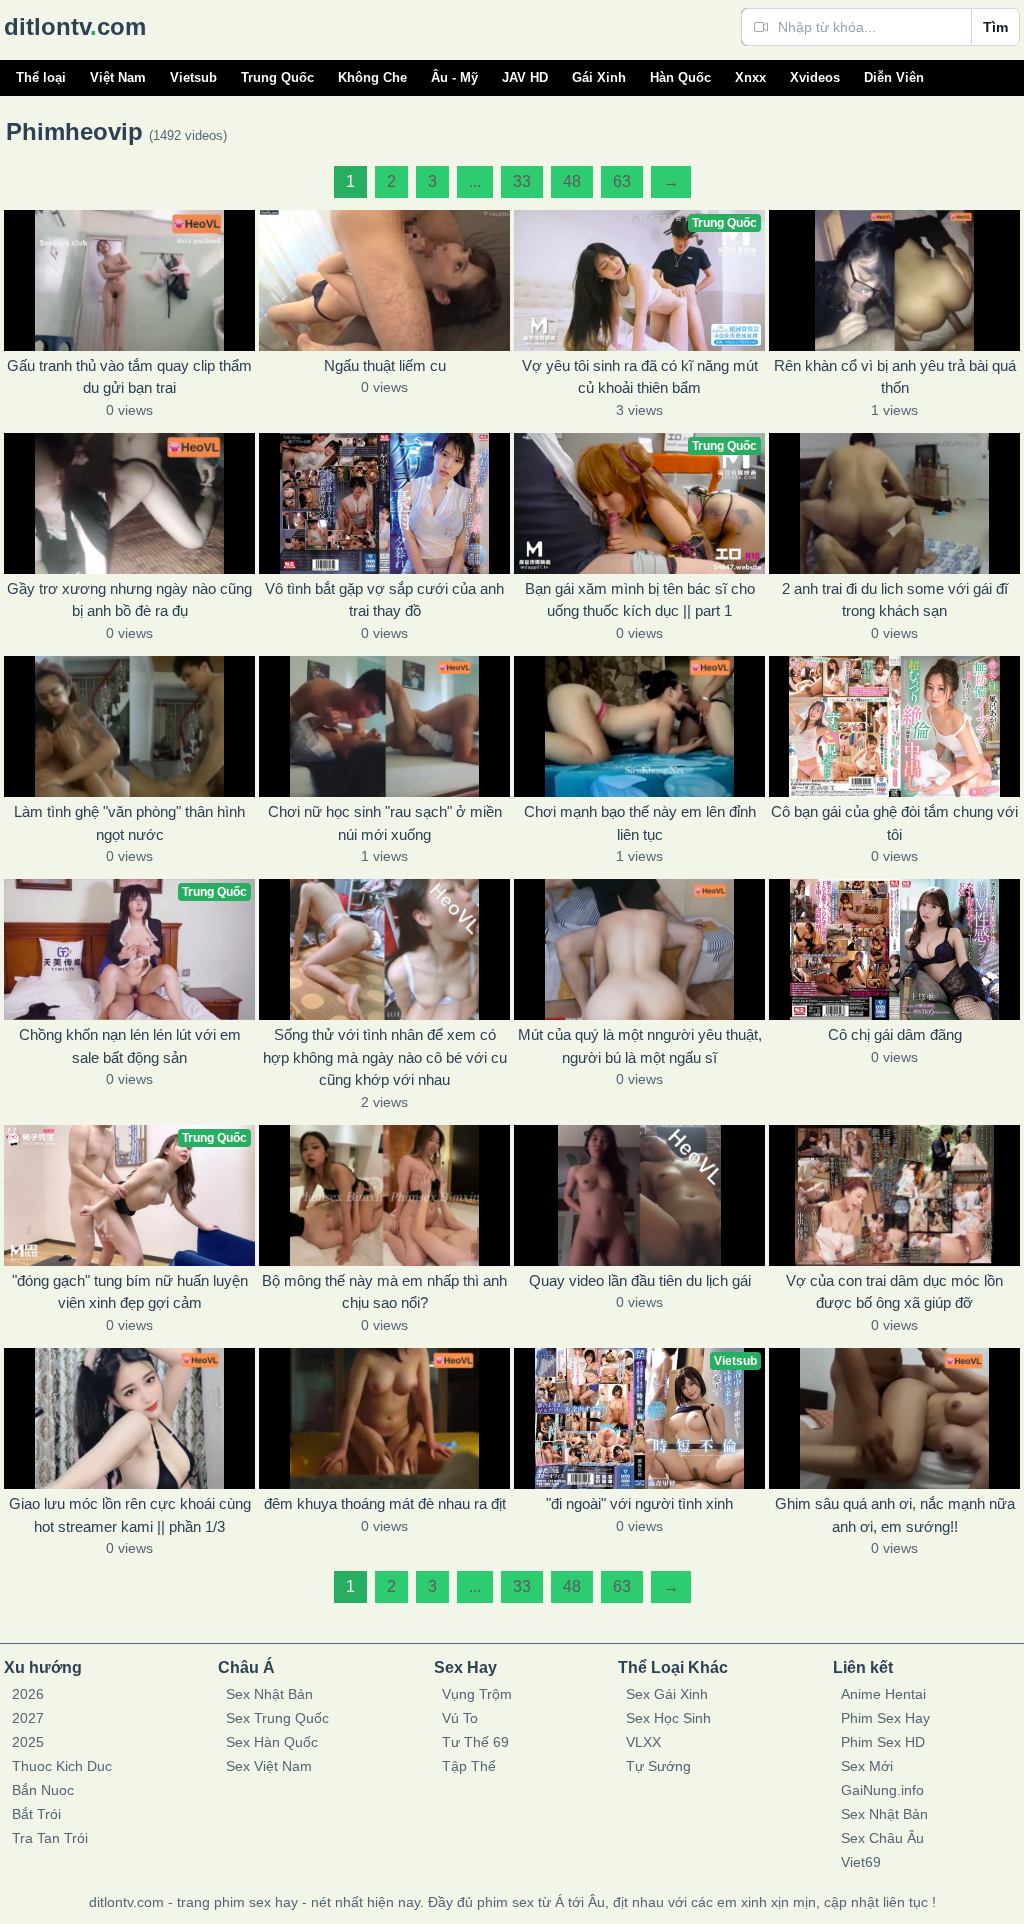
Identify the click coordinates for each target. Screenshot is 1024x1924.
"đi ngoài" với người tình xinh (639, 1503)
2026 (28, 1694)
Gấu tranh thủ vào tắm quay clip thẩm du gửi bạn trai (129, 377)
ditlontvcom (75, 26)
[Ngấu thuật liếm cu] (384, 280)
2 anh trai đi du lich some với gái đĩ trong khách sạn (895, 600)
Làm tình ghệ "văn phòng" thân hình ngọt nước (129, 823)
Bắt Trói (36, 1814)
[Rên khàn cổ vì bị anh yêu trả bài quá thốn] (894, 280)
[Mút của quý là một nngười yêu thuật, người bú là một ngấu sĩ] (639, 949)
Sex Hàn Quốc (272, 1742)
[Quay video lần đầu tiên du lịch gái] (639, 1195)
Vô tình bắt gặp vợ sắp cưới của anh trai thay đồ (384, 600)
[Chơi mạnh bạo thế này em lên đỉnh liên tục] (639, 726)
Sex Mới (867, 1766)
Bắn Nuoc (43, 1790)
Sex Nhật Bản (269, 1694)
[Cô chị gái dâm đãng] (894, 949)
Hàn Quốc (680, 77)
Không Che (372, 77)
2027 (28, 1718)
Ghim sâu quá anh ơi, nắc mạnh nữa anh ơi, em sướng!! (895, 1515)
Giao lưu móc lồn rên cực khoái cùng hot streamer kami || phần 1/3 (130, 1515)
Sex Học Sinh (668, 1718)
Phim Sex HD (883, 1742)
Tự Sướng (658, 1766)
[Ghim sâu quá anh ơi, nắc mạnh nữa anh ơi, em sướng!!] (894, 1418)
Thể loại (41, 77)
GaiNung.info (882, 1790)
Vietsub (193, 77)
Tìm (995, 27)
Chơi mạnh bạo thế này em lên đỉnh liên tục (640, 823)
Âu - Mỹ (454, 77)
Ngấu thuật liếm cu (385, 365)
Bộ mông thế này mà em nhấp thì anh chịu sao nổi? (384, 1292)
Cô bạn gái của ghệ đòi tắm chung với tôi (894, 823)
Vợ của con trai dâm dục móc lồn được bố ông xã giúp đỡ (894, 1292)
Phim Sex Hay (885, 1718)
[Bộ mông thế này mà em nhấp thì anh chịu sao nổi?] (384, 1195)
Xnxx (750, 77)
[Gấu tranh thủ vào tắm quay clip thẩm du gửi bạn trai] (129, 280)
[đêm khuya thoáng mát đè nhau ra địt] (384, 1418)
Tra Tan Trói (50, 1838)
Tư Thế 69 (475, 1742)
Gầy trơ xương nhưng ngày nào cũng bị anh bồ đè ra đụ (129, 600)
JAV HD (525, 77)
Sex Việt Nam (269, 1766)
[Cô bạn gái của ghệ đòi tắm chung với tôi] (894, 726)
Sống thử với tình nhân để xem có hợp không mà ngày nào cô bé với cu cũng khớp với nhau (385, 1057)
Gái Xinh (599, 77)
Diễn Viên (894, 77)
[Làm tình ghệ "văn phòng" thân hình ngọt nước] (129, 726)
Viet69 (861, 1862)
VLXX (643, 1742)
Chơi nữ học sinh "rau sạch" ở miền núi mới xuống (385, 823)
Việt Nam (118, 77)
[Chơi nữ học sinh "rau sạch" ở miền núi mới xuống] (384, 726)
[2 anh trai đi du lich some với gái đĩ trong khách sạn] (894, 503)
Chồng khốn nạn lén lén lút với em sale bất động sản (130, 1046)
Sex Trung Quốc (277, 1718)
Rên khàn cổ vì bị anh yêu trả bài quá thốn (895, 377)
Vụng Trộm (477, 1694)
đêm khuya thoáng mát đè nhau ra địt (385, 1503)
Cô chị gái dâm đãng (895, 1034)
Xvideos (815, 77)
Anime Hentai (883, 1694)
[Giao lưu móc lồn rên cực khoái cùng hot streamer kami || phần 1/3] (129, 1418)
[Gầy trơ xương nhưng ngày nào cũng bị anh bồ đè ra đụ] (129, 503)
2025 (28, 1742)
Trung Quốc (277, 77)
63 (622, 181)
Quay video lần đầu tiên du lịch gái (640, 1280)
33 (522, 181)
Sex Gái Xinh (667, 1694)
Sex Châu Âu (882, 1838)
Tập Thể (469, 1766)
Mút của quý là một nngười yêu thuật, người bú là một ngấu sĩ (640, 1046)
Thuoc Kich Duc (62, 1766)
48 (572, 181)
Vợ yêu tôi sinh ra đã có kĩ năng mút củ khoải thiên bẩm (640, 377)
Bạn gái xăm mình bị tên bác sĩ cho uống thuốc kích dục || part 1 (640, 600)
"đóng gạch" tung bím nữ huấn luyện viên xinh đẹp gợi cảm (130, 1292)
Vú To (460, 1718)
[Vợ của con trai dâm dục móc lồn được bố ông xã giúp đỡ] (894, 1195)
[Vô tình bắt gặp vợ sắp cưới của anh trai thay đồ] (384, 503)
